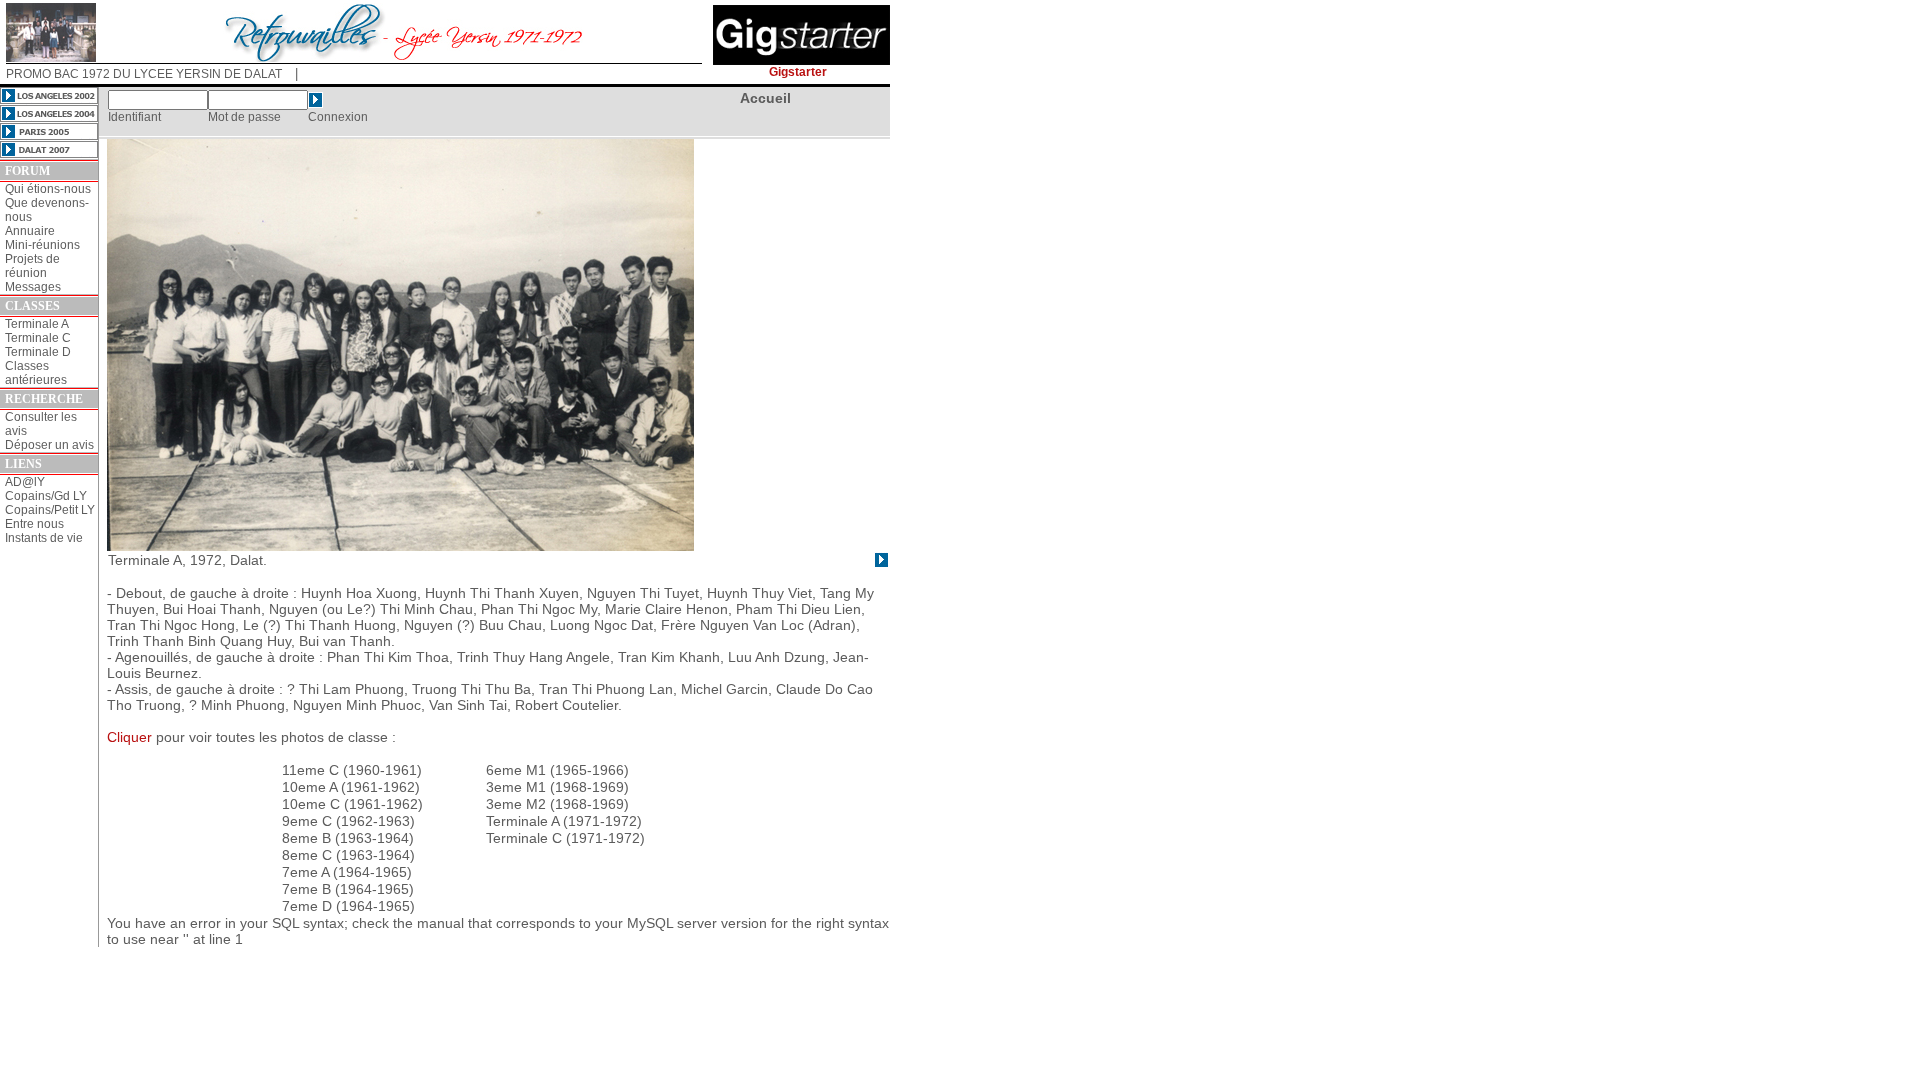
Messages (33, 287)
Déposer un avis (49, 445)
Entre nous (34, 524)
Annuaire (30, 231)
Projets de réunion (32, 266)
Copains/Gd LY (46, 496)
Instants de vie (44, 538)
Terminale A (37, 324)
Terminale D (38, 352)
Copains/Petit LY (50, 510)
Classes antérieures (36, 373)
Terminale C (38, 338)
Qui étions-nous (48, 189)
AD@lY (25, 482)
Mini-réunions (42, 245)
